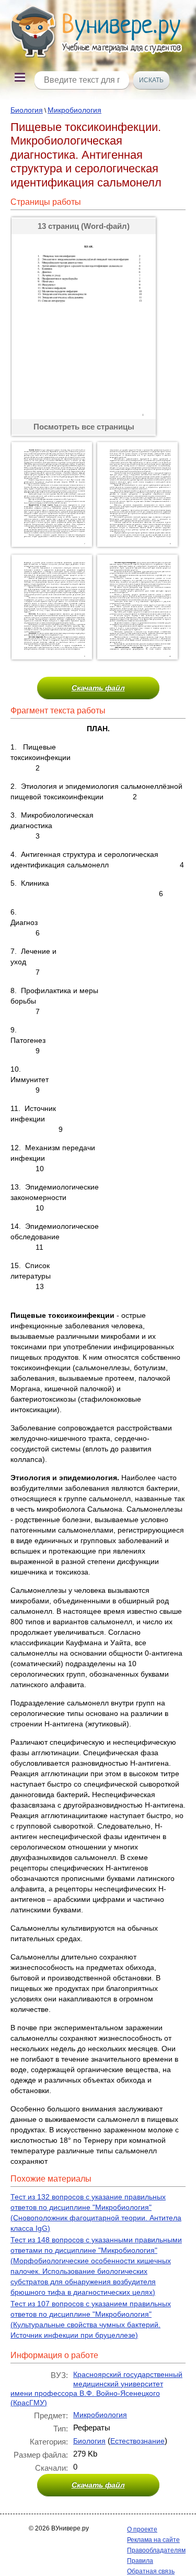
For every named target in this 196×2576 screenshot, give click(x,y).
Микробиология (74, 110)
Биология (27, 110)
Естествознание (137, 2441)
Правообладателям (156, 2550)
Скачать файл (98, 688)
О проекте (142, 2529)
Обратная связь (151, 2571)
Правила (140, 2561)
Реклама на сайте (153, 2540)
